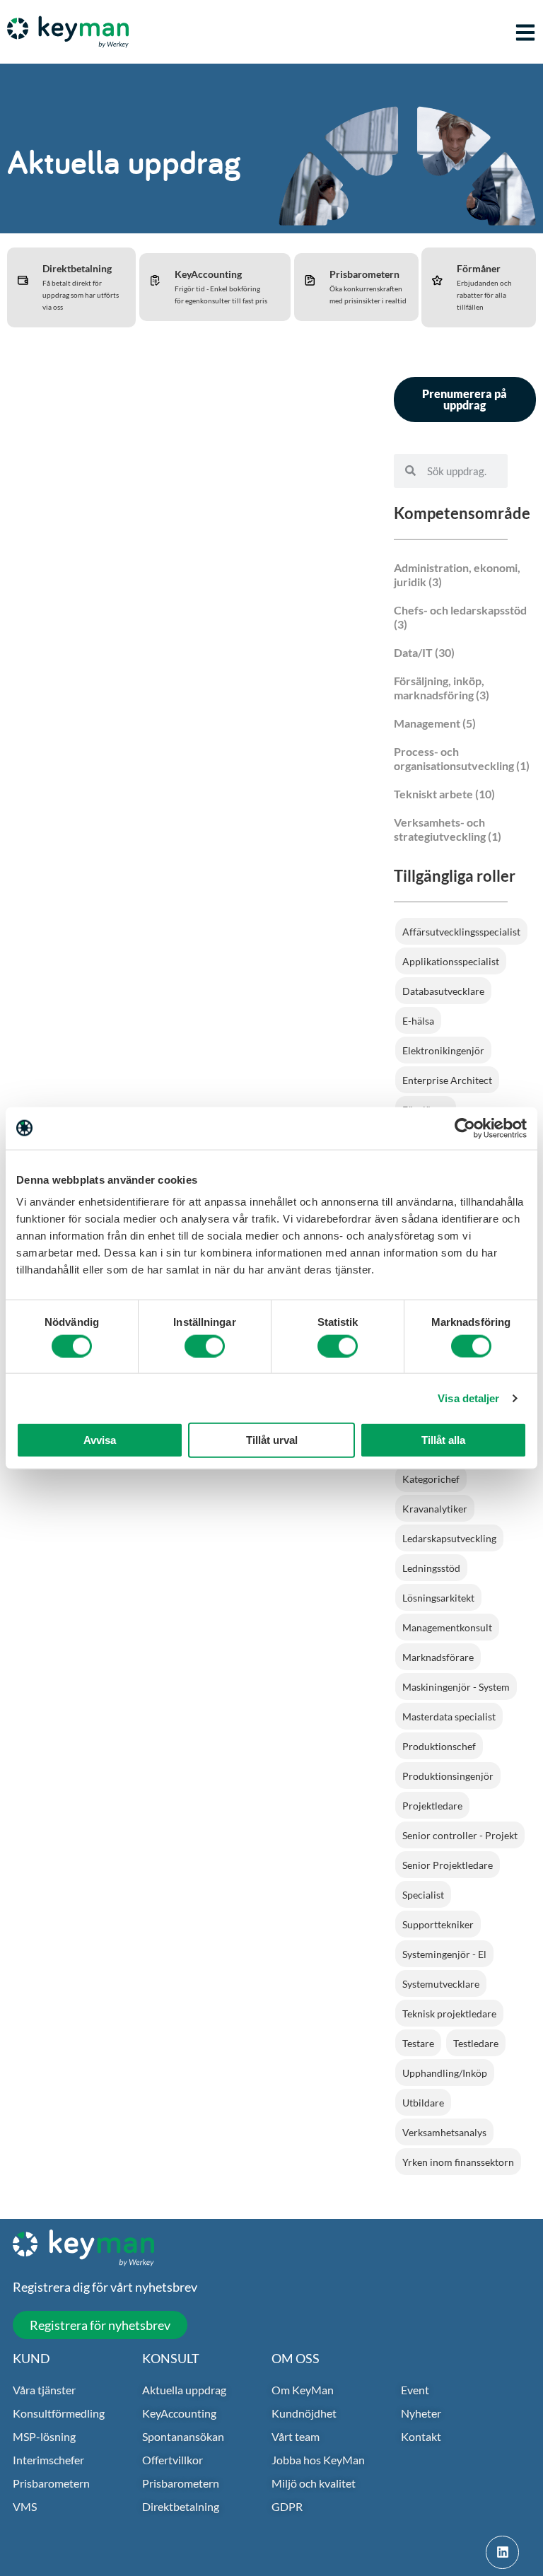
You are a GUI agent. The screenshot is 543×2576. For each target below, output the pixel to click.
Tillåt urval (272, 1440)
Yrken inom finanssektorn (458, 2162)
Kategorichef (431, 1479)
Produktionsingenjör (448, 1776)
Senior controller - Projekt (460, 1835)
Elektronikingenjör (443, 1050)
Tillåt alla (443, 1440)
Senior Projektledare (448, 1865)
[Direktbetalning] (23, 280)
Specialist (423, 1895)
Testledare (476, 2043)
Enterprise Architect (447, 1080)
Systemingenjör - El (444, 1954)
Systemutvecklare (441, 1984)
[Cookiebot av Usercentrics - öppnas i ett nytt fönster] (465, 1128)
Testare (418, 2043)
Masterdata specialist (449, 1717)
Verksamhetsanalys (444, 2132)
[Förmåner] (437, 280)
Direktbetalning (77, 268)
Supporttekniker (438, 1924)
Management (427, 723)
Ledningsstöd (431, 1568)
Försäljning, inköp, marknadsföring (439, 688)
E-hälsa (418, 1021)
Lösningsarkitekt (438, 1598)
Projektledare (432, 1806)
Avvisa (100, 1440)
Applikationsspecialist (451, 961)
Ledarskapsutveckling (449, 1538)
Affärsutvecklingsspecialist (461, 932)
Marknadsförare (438, 1657)
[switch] (205, 1346)
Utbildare (423, 2103)
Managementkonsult (447, 1627)
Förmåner (479, 268)
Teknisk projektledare (449, 2013)
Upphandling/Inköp (445, 2073)
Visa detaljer (468, 1398)
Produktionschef (439, 1746)
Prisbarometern (364, 274)
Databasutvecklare (443, 991)
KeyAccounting (208, 274)
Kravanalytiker (435, 1509)
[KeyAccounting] (155, 280)
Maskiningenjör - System (456, 1687)
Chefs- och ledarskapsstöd (460, 610)
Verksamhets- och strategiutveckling (440, 829)
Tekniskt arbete (433, 794)
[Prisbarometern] (310, 280)
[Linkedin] (502, 2552)
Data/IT (413, 652)
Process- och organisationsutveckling (454, 758)
